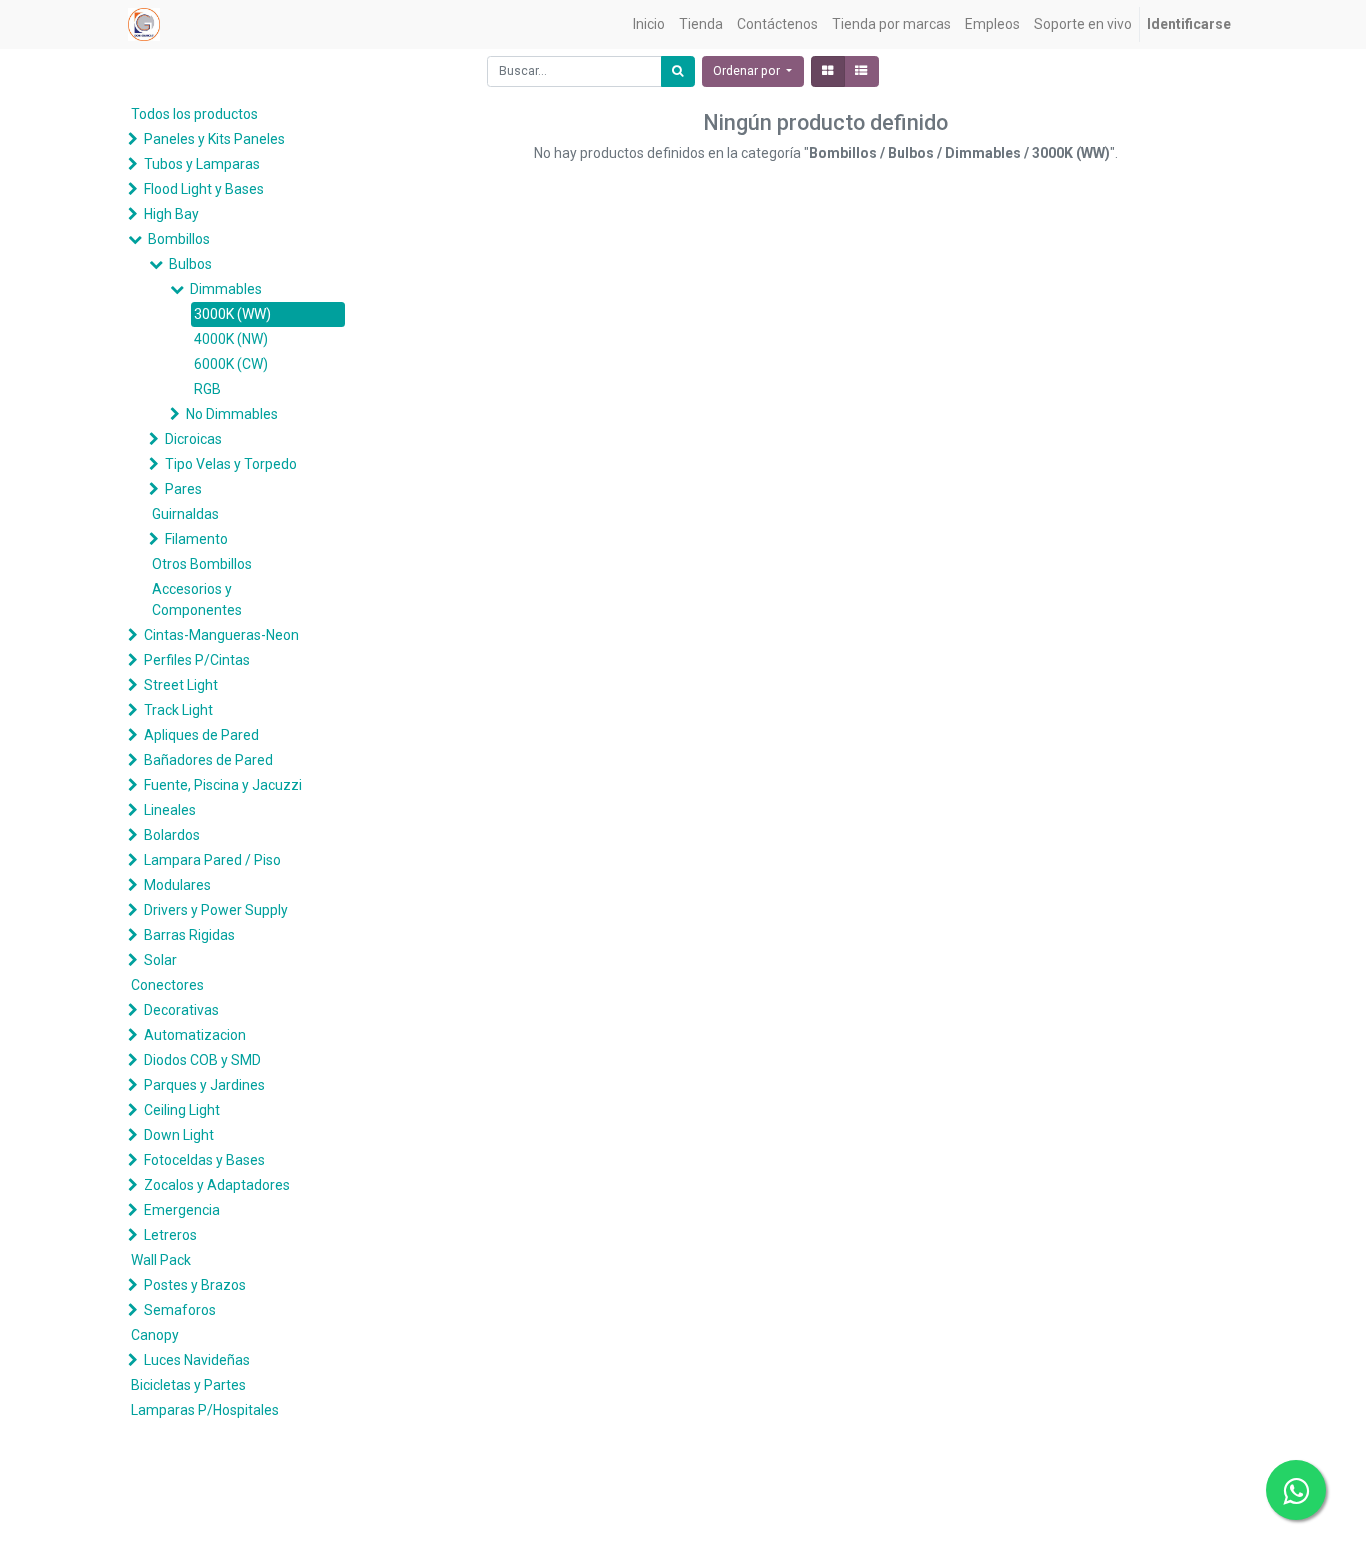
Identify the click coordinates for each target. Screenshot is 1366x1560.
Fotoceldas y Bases (204, 1160)
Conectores (167, 985)
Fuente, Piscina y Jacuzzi (223, 785)
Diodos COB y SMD (202, 1060)
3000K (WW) (232, 314)
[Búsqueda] (678, 71)
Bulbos (190, 264)
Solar (160, 960)
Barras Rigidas (189, 935)
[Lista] (861, 71)
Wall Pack (161, 1260)
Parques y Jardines (204, 1085)
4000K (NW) (231, 339)
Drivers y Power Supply (216, 910)
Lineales (170, 810)
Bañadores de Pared (208, 760)
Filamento (196, 539)
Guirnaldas (185, 514)
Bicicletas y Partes (188, 1385)
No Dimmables (232, 414)
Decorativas (181, 1010)
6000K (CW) (231, 364)
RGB (207, 389)
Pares (183, 489)
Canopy (155, 1335)
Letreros (170, 1235)
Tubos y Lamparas (202, 164)
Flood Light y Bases (204, 189)
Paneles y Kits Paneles (214, 139)
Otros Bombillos (202, 564)
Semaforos (180, 1310)
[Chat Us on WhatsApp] (1296, 1490)
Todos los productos (194, 114)
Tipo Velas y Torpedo (231, 464)
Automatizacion (195, 1035)
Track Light (178, 710)
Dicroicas (193, 439)
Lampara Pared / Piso (212, 860)
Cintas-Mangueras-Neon (221, 635)
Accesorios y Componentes (197, 599)
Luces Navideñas (197, 1360)
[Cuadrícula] (828, 71)
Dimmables (226, 289)
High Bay (171, 214)
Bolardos (172, 835)
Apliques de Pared (201, 735)
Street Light (181, 685)
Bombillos (179, 239)
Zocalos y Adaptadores (217, 1185)
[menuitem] (649, 24)
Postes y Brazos (195, 1285)
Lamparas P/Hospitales (205, 1410)
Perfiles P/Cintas (197, 660)
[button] (753, 71)
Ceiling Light (182, 1110)
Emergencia (182, 1210)
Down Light (179, 1135)
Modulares (177, 885)
